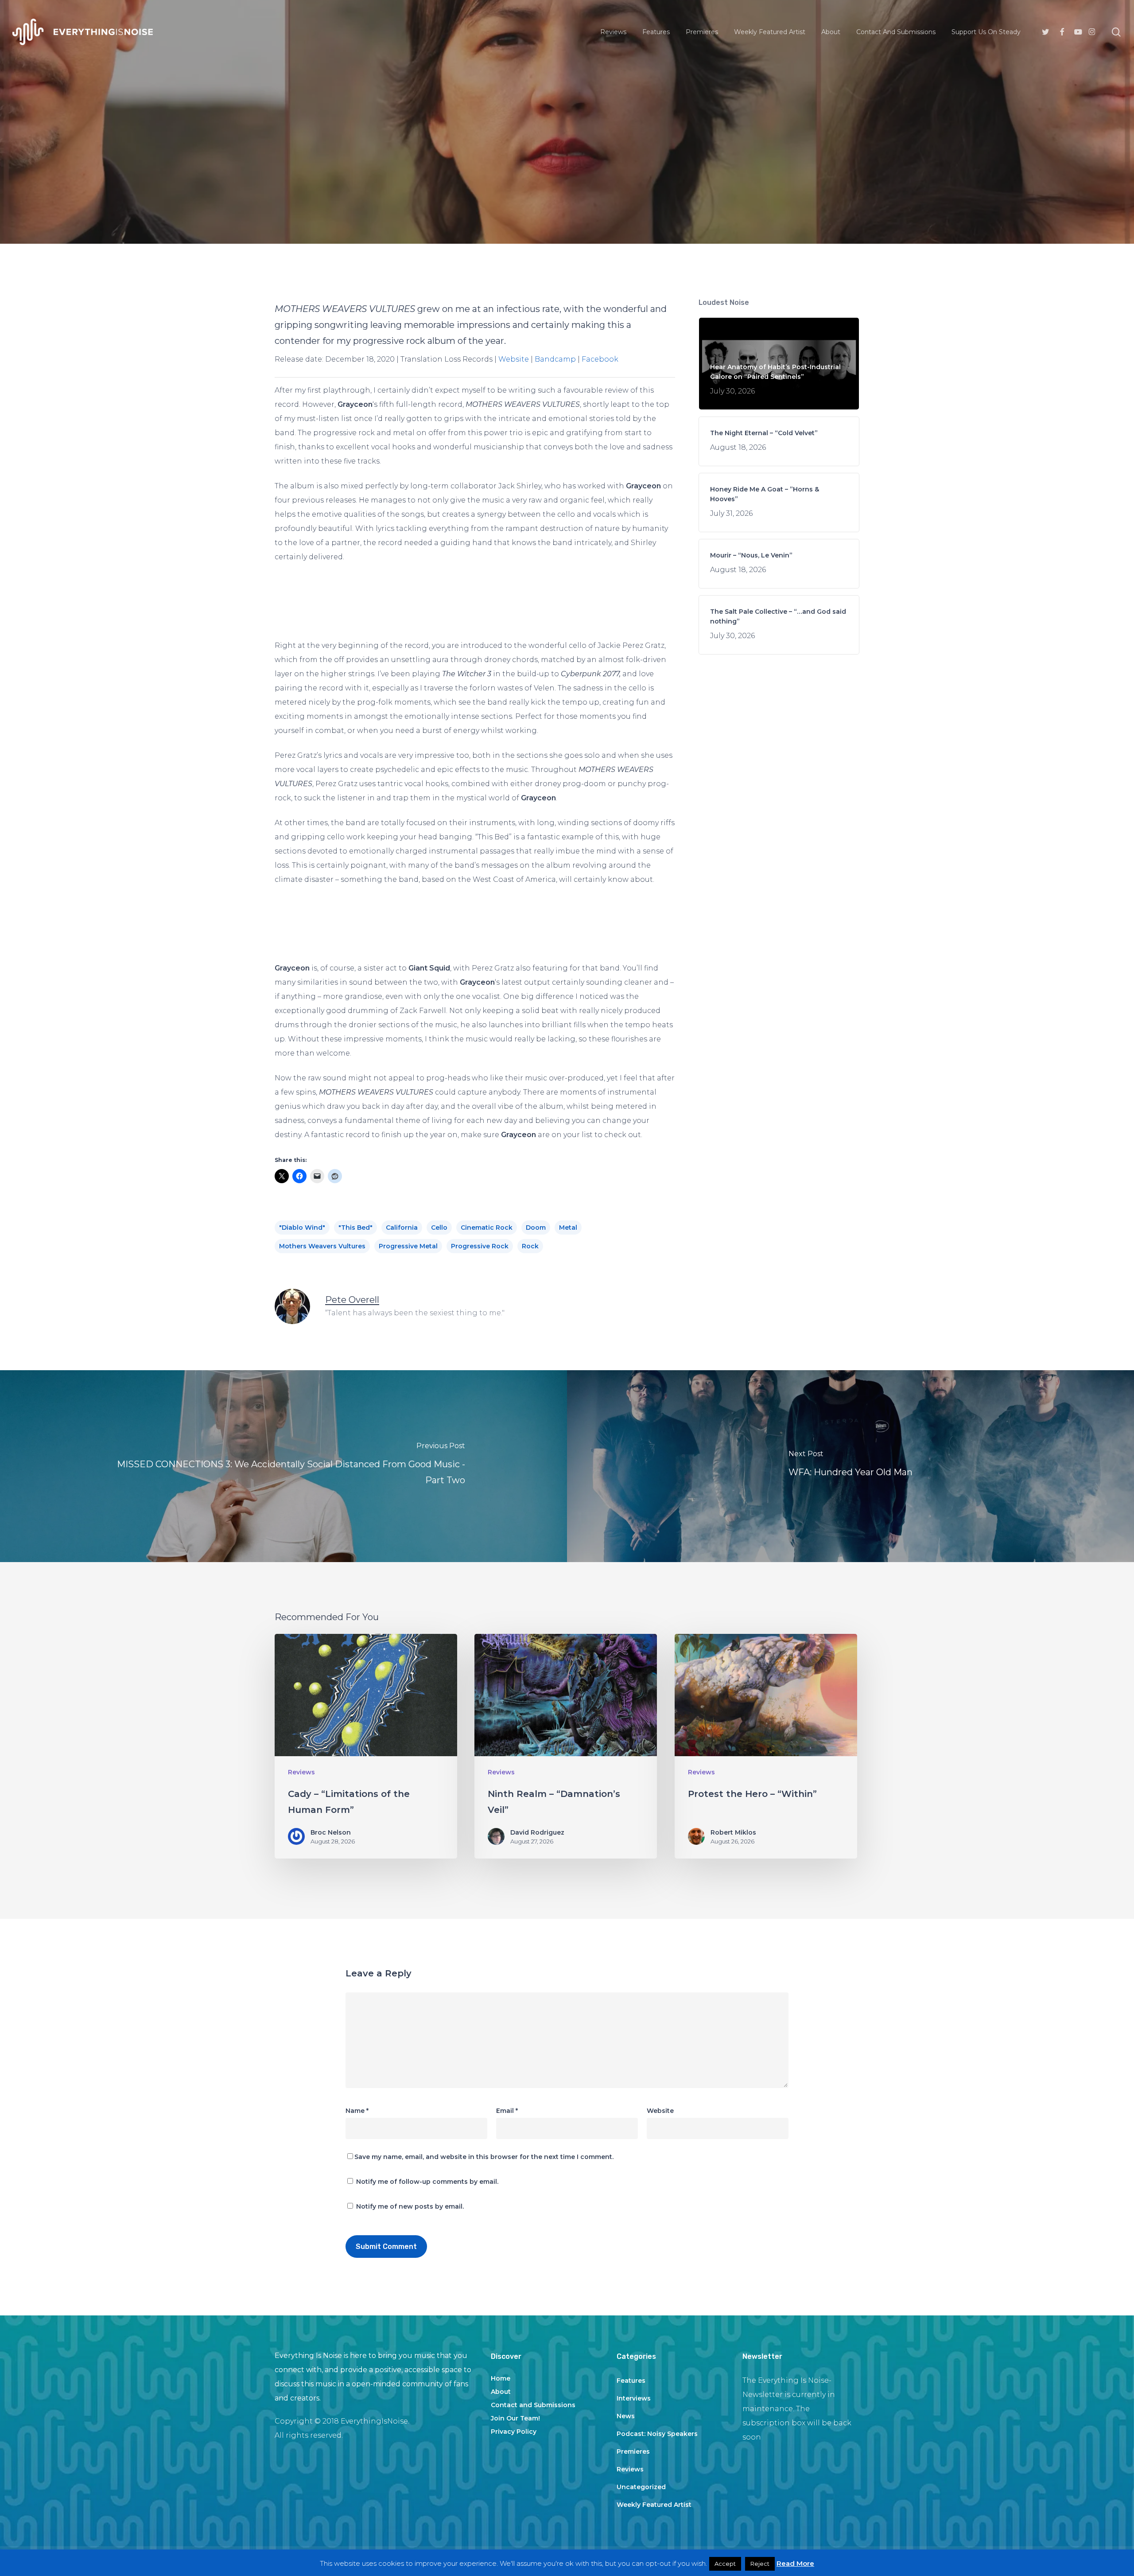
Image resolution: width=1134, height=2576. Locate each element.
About (501, 2392)
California (402, 1228)
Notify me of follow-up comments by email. (427, 2182)
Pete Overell (352, 1300)
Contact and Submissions (533, 2405)
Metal (568, 1228)
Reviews (567, 198)
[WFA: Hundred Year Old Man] (850, 1466)
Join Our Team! (515, 2418)
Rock (530, 1246)
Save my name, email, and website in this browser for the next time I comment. (484, 2157)
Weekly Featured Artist (654, 2505)
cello (439, 1228)
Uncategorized (641, 2487)
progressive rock (480, 1246)
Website (514, 359)
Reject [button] (760, 2564)
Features (631, 2381)
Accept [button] (725, 2564)
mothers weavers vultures (322, 1246)
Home (501, 2378)
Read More (795, 2563)
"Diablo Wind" (302, 1228)
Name (357, 2111)
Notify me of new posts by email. (410, 2206)
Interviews (634, 2398)
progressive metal (408, 1246)
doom (536, 1228)
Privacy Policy (514, 2432)
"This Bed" (355, 1228)
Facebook (600, 359)
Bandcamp (555, 359)
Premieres (633, 2451)
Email (507, 2111)
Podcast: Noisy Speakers (657, 2434)
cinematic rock (487, 1228)
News (626, 2416)
